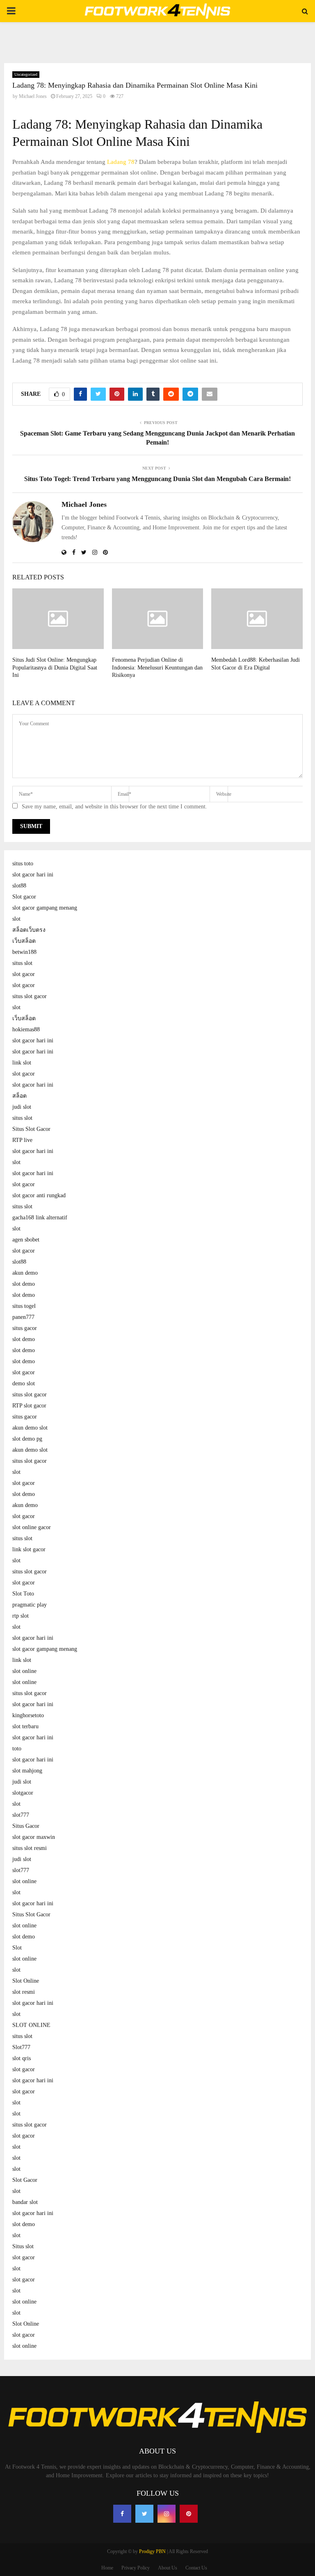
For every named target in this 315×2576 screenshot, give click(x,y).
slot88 (19, 886)
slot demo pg (27, 1439)
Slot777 (21, 2047)
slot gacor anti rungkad (39, 1195)
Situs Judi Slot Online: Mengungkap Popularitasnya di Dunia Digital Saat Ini (55, 667)
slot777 (21, 1815)
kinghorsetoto (28, 1715)
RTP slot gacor (29, 1406)
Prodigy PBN (152, 2551)
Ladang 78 (121, 162)
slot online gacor (32, 1527)
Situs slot (23, 2246)
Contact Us (196, 2568)
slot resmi (24, 1992)
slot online (24, 1671)
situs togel (24, 1306)
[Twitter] (144, 2514)
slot (16, 919)
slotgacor (23, 1793)
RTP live (22, 1140)
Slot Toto (23, 1594)
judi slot (22, 1107)
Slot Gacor (25, 2180)
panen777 (23, 1317)
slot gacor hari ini (33, 875)
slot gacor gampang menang (45, 908)
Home (107, 2568)
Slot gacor (24, 897)
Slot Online (26, 1981)
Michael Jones (33, 96)
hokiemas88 (26, 1029)
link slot (22, 1063)
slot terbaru (25, 1726)
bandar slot (25, 2202)
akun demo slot (30, 1428)
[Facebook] (122, 2514)
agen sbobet (26, 1240)
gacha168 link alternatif (40, 1218)
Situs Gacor (26, 1826)
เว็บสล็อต (24, 941)
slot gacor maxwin (34, 1837)
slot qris (22, 2058)
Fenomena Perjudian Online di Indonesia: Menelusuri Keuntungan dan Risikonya (157, 667)
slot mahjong (27, 1771)
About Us (168, 2568)
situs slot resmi (30, 1848)
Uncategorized (26, 74)
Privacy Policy (136, 2568)
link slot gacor (29, 1549)
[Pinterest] (189, 2514)
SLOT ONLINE (31, 2025)
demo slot (24, 1383)
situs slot (22, 963)
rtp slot (21, 1616)
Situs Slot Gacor (31, 1129)
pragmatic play (30, 1605)
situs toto (23, 864)
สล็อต (19, 1096)
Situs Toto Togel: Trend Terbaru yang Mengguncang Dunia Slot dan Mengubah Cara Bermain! (157, 479)
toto (17, 1749)
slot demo (24, 1284)
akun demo (25, 1273)
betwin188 (24, 952)
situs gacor (25, 1328)
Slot (17, 1948)
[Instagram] (167, 2514)
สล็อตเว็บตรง (29, 930)
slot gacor (24, 974)
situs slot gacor (30, 996)
